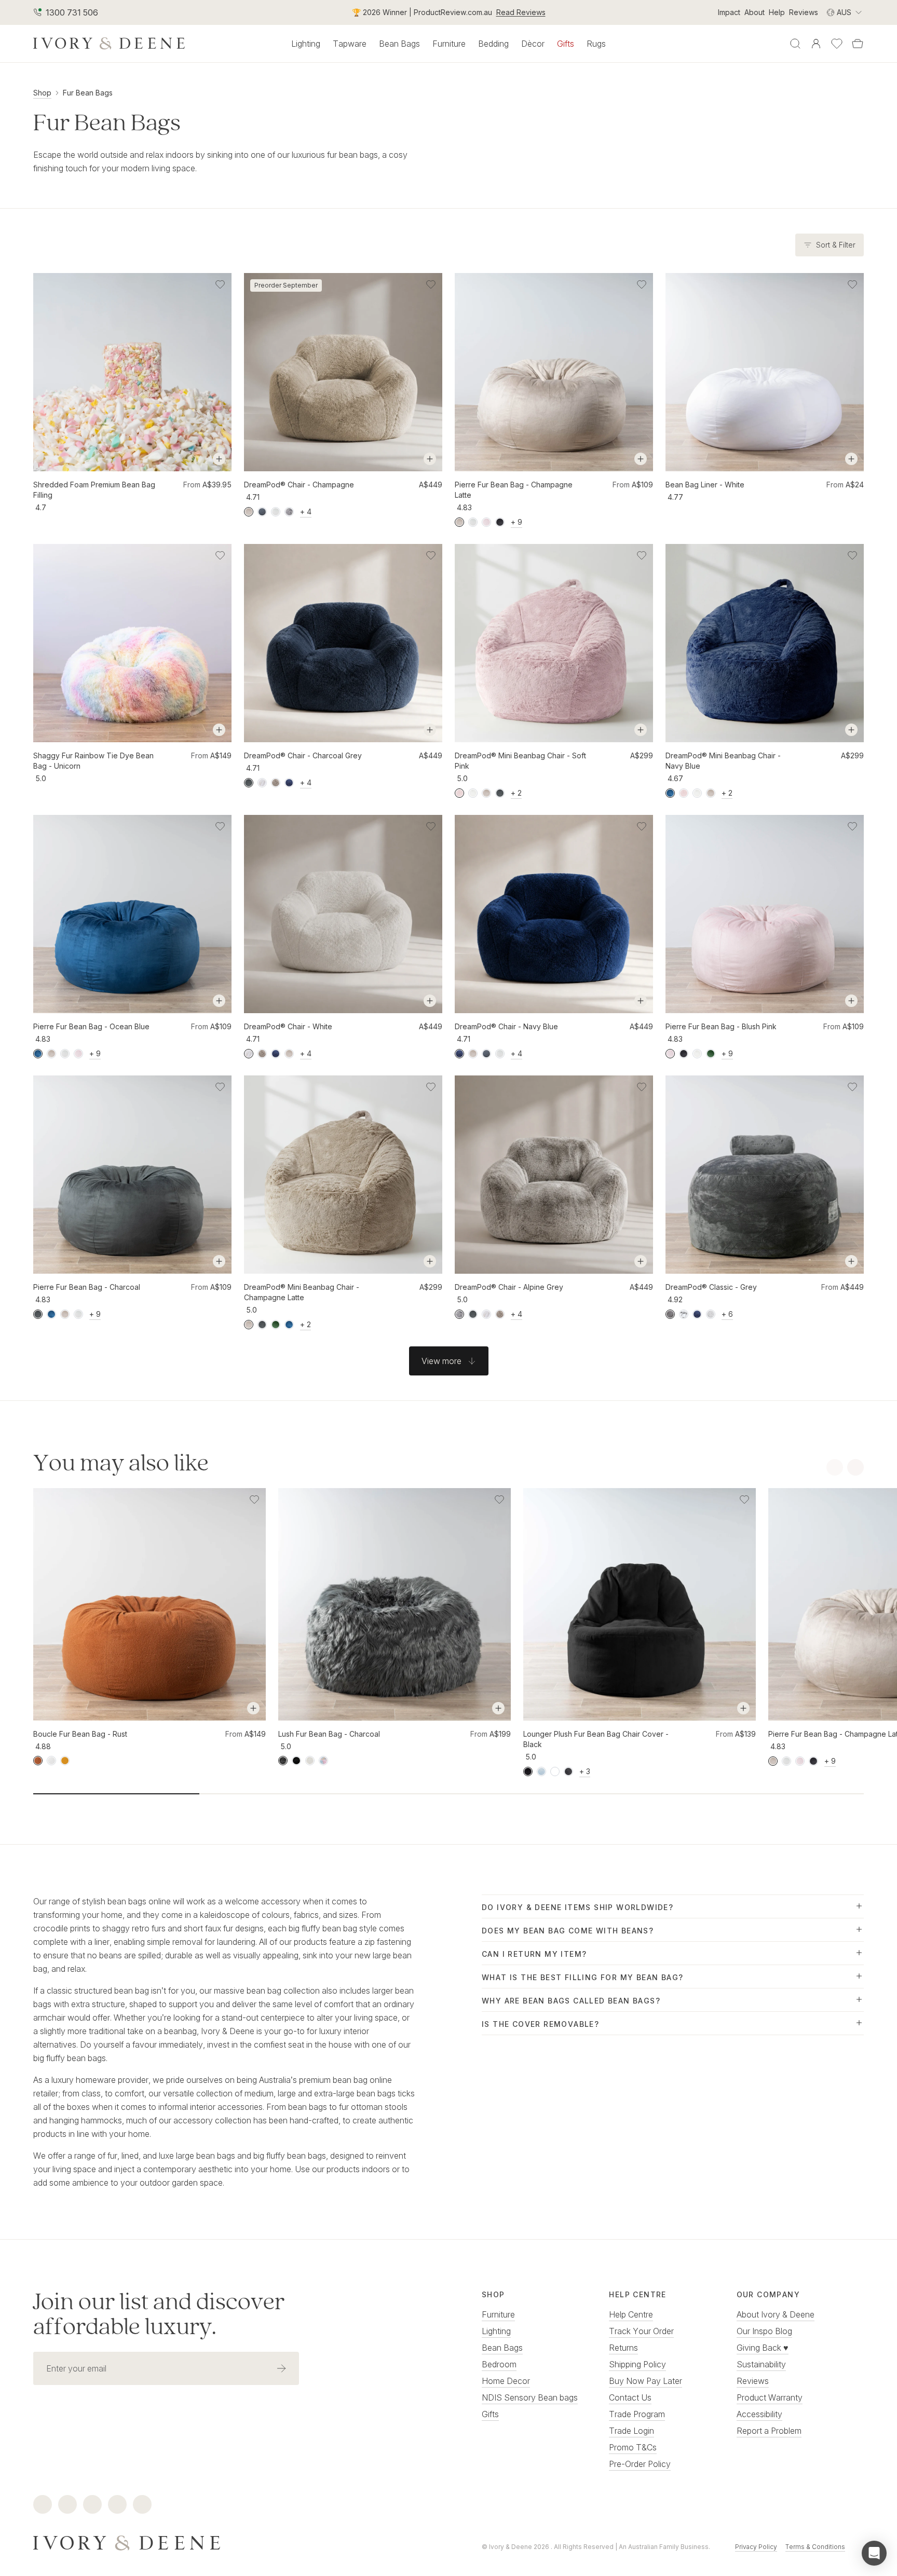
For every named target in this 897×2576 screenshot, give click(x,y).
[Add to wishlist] (220, 284)
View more (441, 1361)
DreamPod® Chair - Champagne (299, 485)
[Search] (795, 44)
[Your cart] (858, 44)
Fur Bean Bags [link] (88, 93)
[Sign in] (816, 44)
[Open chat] (874, 2553)
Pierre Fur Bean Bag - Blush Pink (721, 1026)
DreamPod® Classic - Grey (711, 1287)
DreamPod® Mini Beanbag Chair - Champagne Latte (302, 1292)
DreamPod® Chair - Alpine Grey (509, 1287)
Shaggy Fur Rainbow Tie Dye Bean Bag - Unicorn (93, 761)
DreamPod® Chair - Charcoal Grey (303, 755)
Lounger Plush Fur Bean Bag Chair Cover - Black (596, 1739)
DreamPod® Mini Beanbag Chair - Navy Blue (723, 761)
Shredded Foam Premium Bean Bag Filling (94, 490)
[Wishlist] (837, 44)
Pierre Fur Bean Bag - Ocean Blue (91, 1026)
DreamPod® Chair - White (288, 1026)
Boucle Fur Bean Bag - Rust (80, 1734)
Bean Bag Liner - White (705, 485)
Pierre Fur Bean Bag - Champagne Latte (514, 490)
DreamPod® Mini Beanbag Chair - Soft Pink (520, 761)
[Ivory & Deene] (224, 2542)
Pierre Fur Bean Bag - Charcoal (87, 1287)
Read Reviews (521, 12)
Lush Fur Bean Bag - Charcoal (329, 1734)
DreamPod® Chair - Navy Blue (506, 1026)
